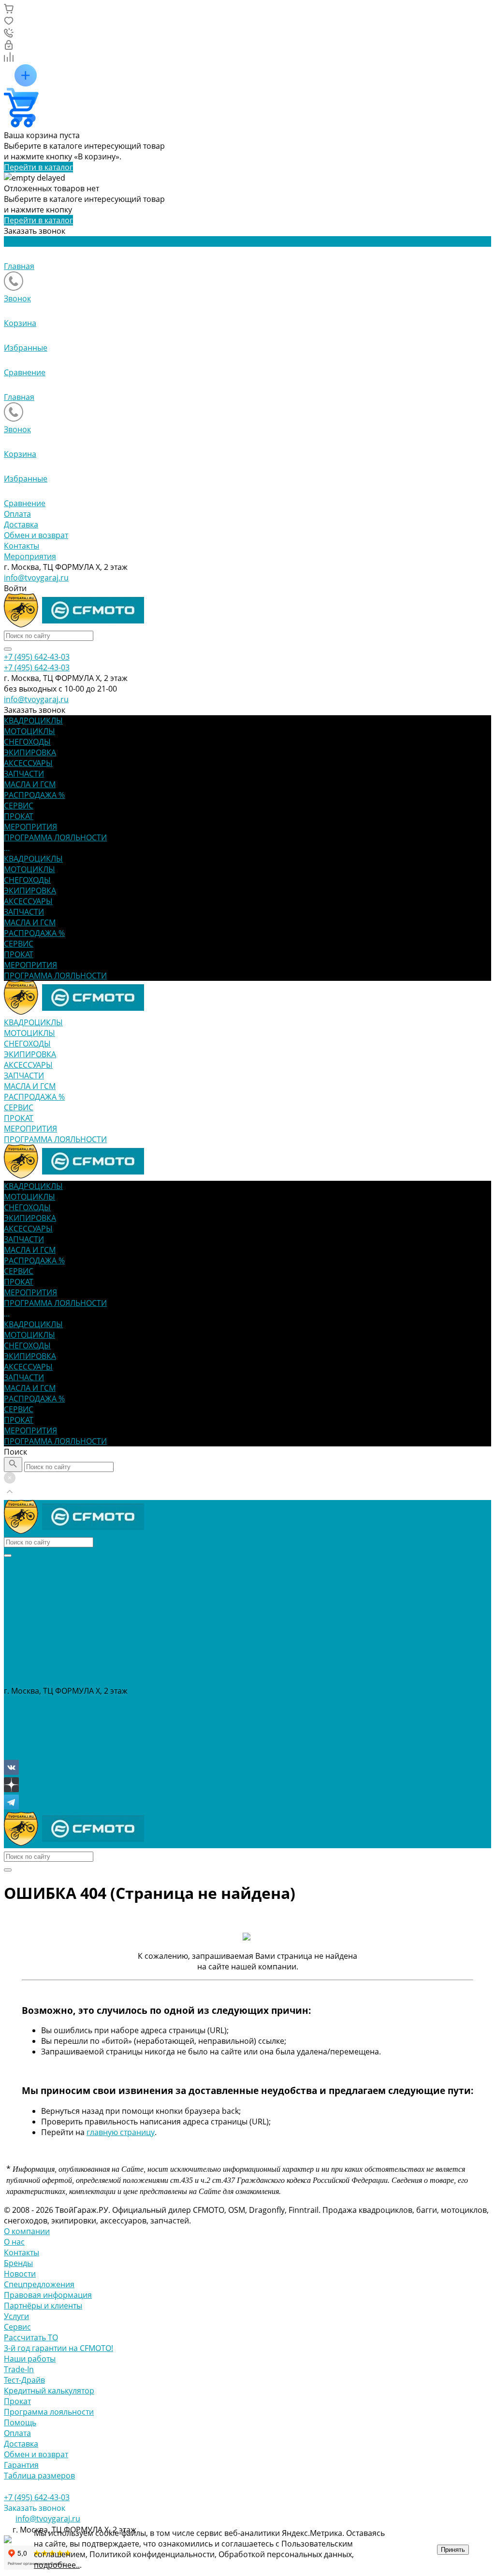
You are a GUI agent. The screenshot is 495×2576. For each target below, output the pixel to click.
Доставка (21, 524)
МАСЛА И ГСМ (30, 922)
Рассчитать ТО (31, 2337)
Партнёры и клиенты (43, 2306)
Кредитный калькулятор (49, 2391)
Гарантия (21, 2465)
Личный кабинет (35, 1723)
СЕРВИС (19, 944)
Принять (453, 2550)
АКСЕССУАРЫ (28, 901)
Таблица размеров (39, 2476)
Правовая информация (48, 2295)
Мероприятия (30, 556)
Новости (20, 2274)
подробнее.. (57, 2565)
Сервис (17, 2327)
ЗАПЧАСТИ (24, 912)
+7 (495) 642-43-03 (37, 1701)
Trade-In (19, 2369)
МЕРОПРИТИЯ (30, 965)
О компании (27, 2231)
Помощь (20, 2422)
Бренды (18, 2263)
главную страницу (121, 2132)
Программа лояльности (49, 2412)
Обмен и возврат (36, 535)
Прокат (17, 2401)
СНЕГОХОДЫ (27, 880)
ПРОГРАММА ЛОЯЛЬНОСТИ (55, 976)
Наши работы (30, 2359)
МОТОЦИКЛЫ (29, 869)
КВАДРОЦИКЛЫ (33, 859)
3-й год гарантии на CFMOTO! (58, 2348)
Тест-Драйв (24, 2380)
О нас (14, 2242)
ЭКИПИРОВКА (30, 891)
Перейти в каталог (38, 167)
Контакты (22, 546)
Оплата (17, 514)
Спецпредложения (39, 2284)
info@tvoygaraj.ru (36, 578)
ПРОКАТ (19, 954)
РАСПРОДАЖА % (34, 933)
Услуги (16, 2316)
